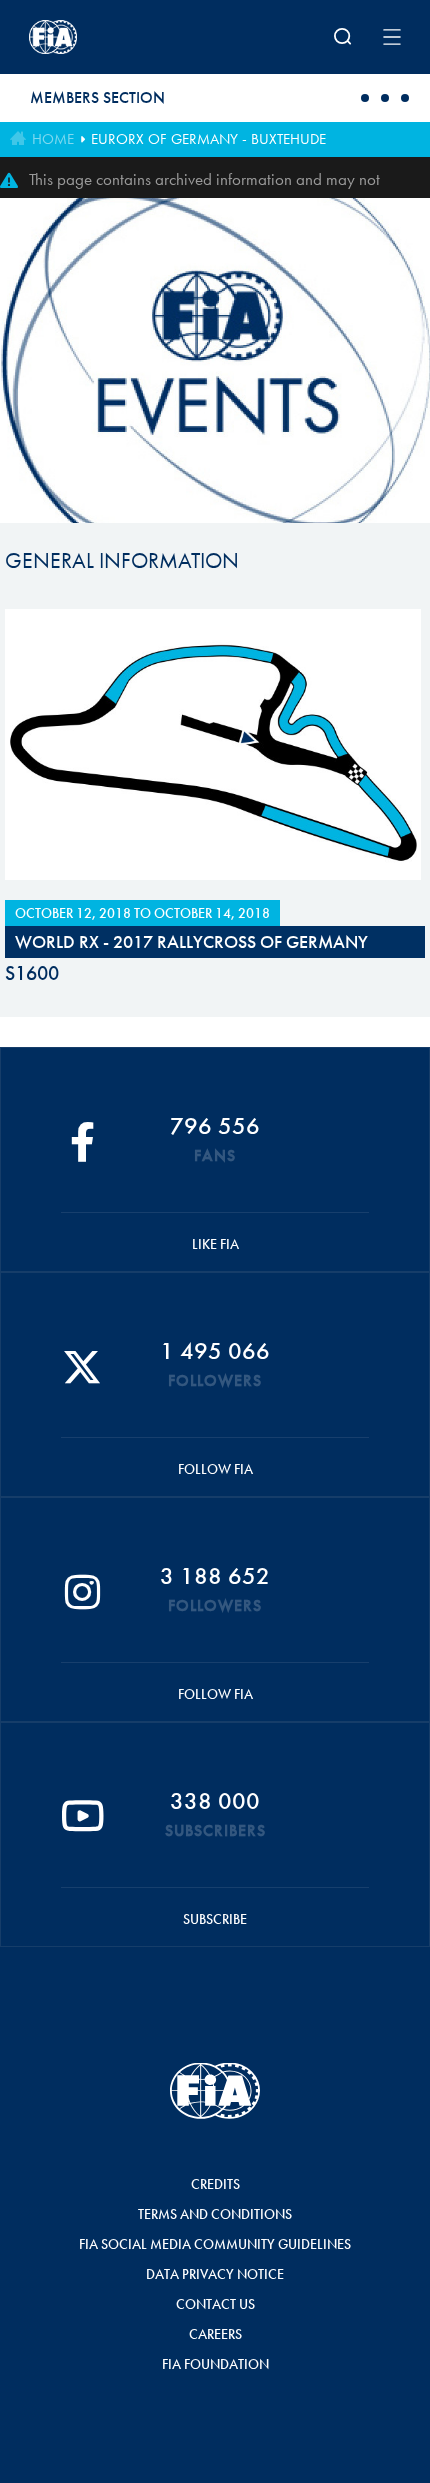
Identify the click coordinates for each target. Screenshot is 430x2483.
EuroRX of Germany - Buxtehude (208, 139)
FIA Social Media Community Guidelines (215, 2244)
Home (53, 139)
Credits (215, 2184)
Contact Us (215, 2304)
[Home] (97, 37)
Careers (215, 2334)
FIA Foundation (215, 2364)
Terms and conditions (215, 2214)
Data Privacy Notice (215, 2274)
